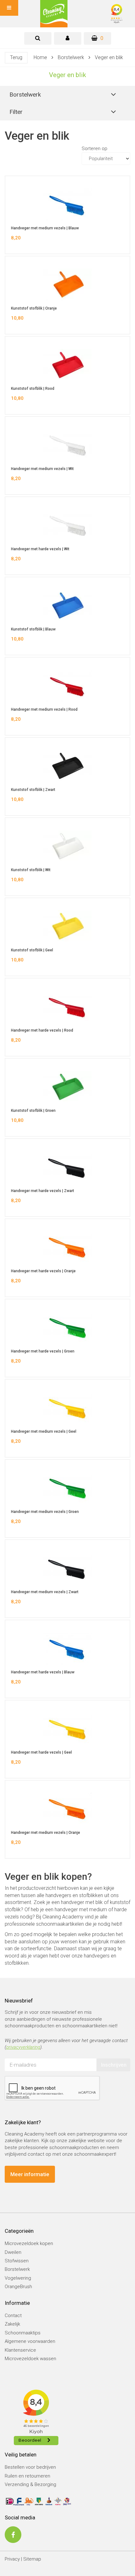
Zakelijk (12, 2324)
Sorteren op (94, 148)
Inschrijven (114, 2065)
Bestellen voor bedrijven (30, 2467)
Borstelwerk (71, 57)
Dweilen (13, 2252)
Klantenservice (20, 2350)
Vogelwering (18, 2278)
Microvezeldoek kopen (29, 2243)
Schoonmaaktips (23, 2333)
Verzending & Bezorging (30, 2484)
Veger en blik (109, 57)
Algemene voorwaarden (30, 2341)
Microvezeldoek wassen (30, 2359)
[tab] (38, 38)
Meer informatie (30, 2174)
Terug (16, 57)
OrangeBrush (18, 2287)
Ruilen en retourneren (27, 2476)
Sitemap (32, 2559)
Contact (13, 2316)
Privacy (12, 2559)
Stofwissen (17, 2261)
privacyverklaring (23, 2047)
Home (40, 57)
